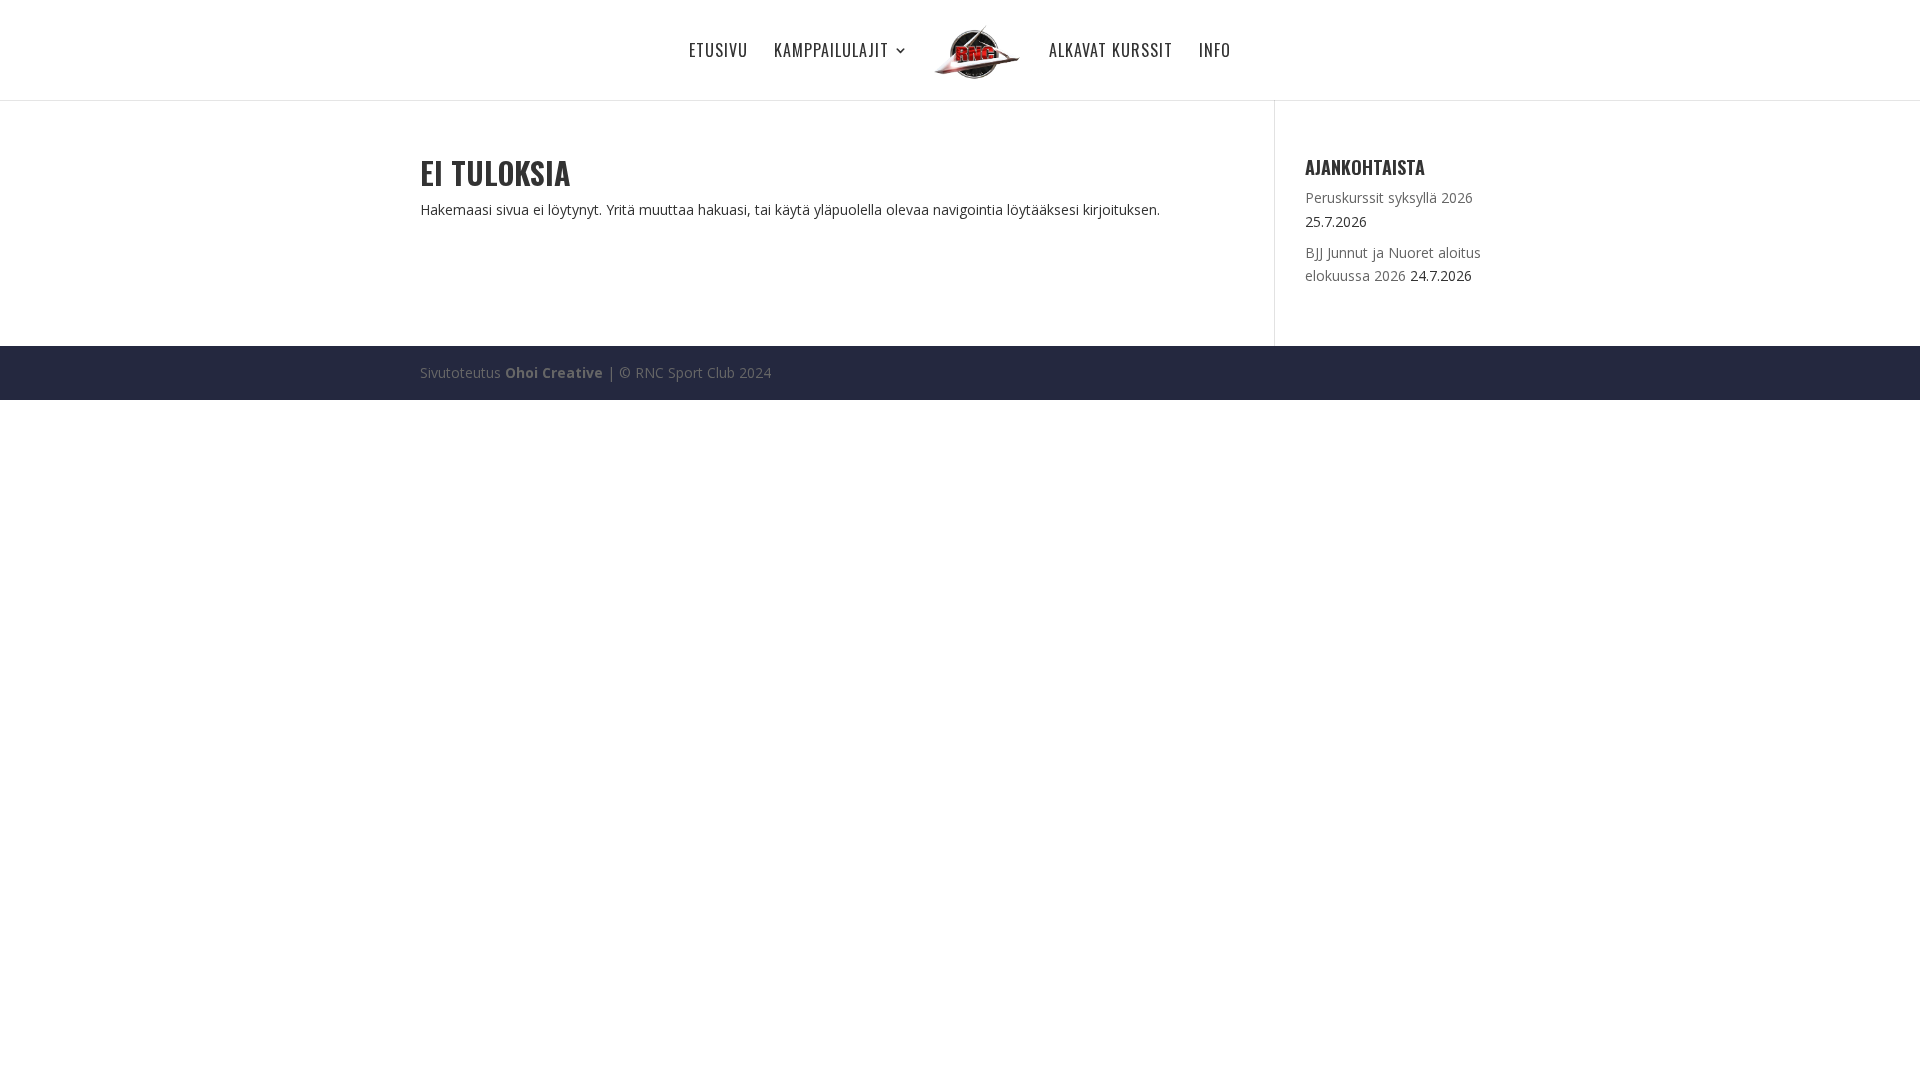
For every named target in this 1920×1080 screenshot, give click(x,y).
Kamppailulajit (831, 52)
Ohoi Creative (554, 372)
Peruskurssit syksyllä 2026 (1389, 197)
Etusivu (718, 52)
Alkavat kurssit (1111, 52)
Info (1215, 52)
